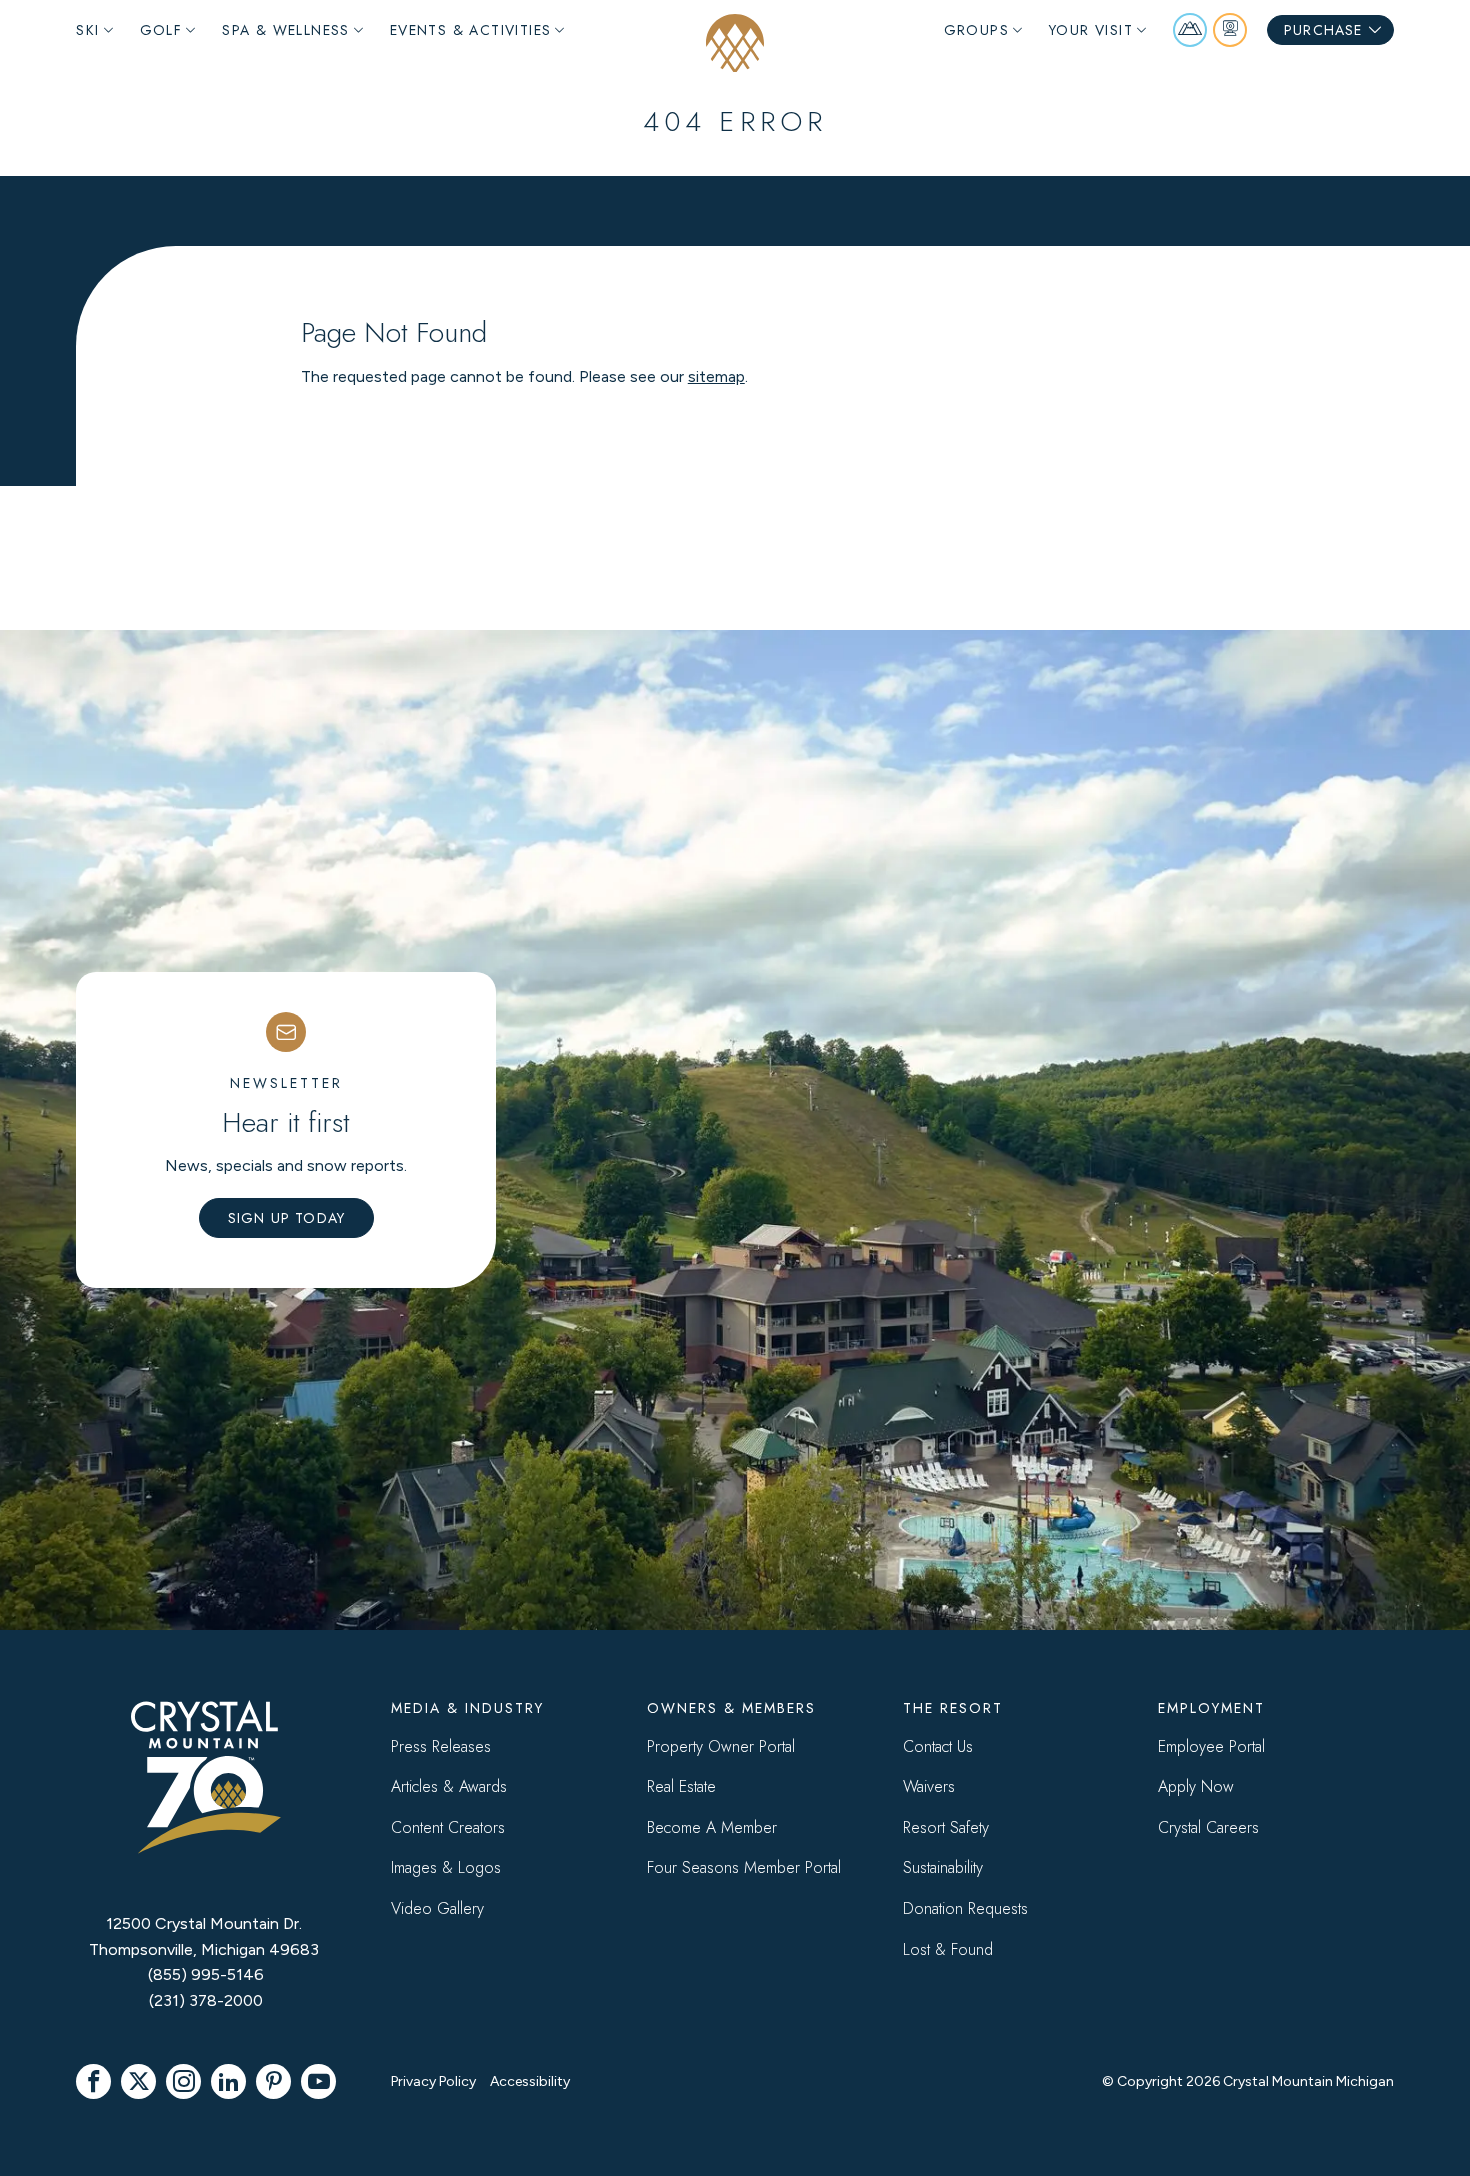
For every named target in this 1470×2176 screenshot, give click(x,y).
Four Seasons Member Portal (744, 1867)
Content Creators (448, 1827)
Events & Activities (471, 30)
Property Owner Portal (721, 1746)
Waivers (929, 1786)
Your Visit (1091, 30)
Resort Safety (946, 1827)
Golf (161, 30)
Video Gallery (437, 1908)
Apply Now (1196, 1786)
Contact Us (938, 1746)
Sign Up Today (287, 1218)
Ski (87, 30)
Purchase (1323, 30)
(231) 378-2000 (206, 2000)
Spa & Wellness (286, 30)
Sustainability (943, 1867)
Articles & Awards (449, 1786)
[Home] (735, 43)
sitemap (716, 376)
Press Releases (441, 1746)
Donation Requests (965, 1908)
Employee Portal (1211, 1746)
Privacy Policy (433, 2081)
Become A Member (712, 1827)
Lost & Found (948, 1949)
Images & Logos (446, 1867)
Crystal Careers (1208, 1827)
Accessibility (530, 2081)
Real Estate (681, 1786)
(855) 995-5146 (206, 1974)
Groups (976, 30)
